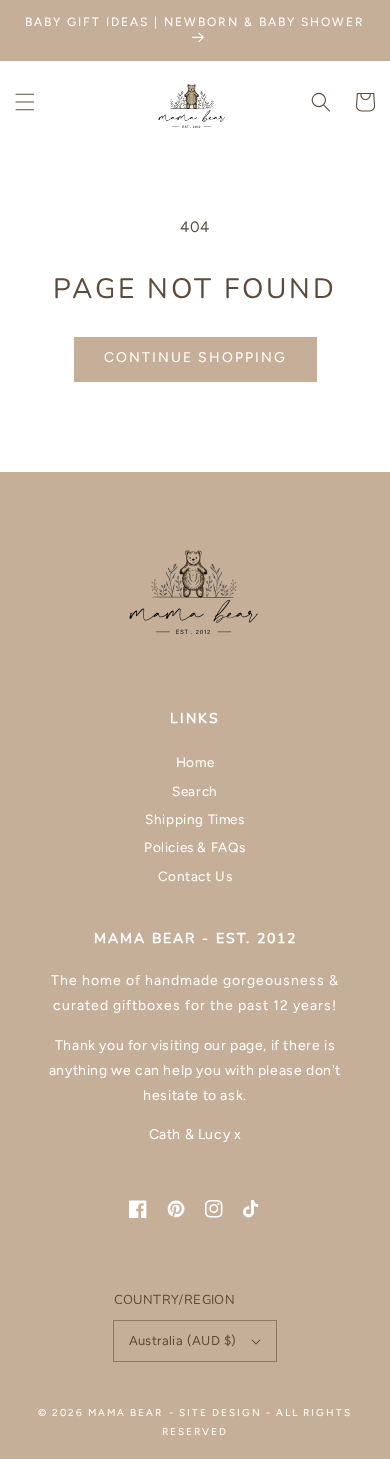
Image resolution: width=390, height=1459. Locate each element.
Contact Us (195, 876)
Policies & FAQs (195, 847)
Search (195, 791)
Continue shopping (195, 357)
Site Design (220, 1412)
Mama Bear (125, 1412)
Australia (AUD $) (183, 1340)
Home (195, 762)
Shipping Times (194, 819)
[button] (25, 102)
